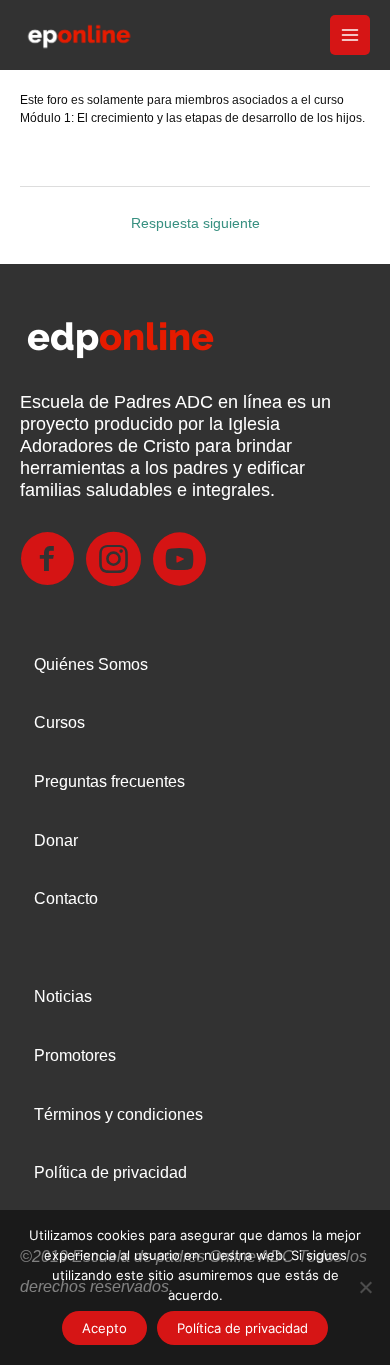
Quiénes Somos (91, 664)
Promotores (75, 1055)
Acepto (104, 1328)
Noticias (63, 996)
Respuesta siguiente (195, 223)
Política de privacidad (110, 1172)
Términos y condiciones (118, 1114)
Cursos (59, 722)
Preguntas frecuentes (109, 781)
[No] (365, 1287)
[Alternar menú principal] (350, 35)
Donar (56, 840)
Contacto (66, 898)
